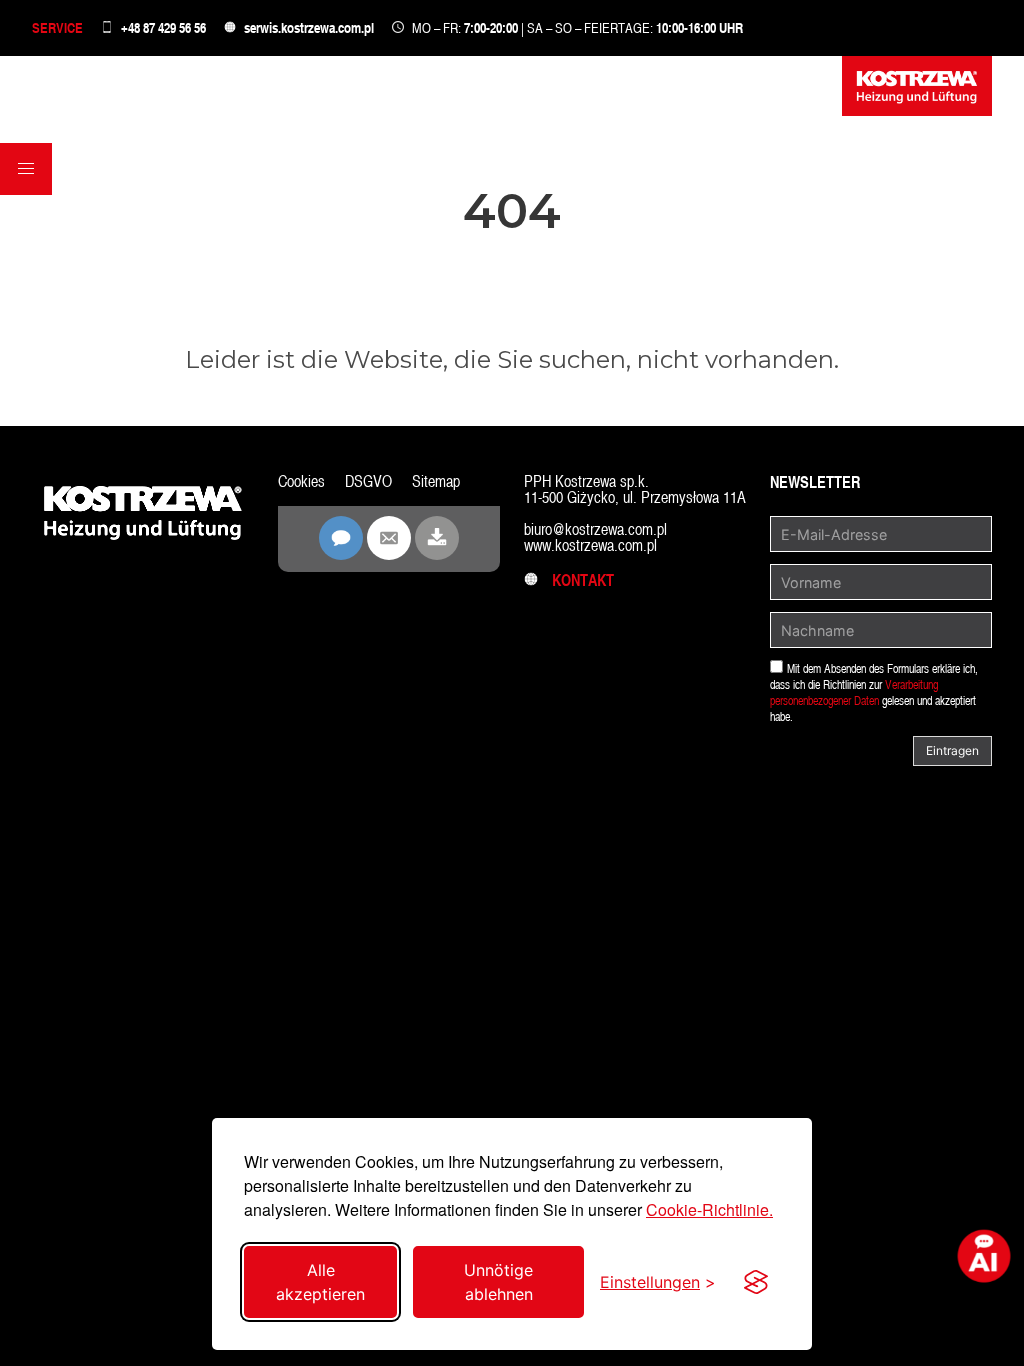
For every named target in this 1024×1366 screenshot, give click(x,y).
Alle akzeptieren (320, 1282)
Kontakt (577, 580)
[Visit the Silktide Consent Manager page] (756, 1282)
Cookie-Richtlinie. (709, 1209)
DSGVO (368, 481)
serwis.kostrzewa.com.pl (309, 27)
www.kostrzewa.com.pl (590, 545)
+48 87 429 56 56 (163, 27)
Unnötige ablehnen (498, 1282)
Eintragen (952, 750)
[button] (26, 169)
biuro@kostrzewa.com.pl (595, 529)
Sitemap (436, 481)
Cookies (301, 481)
